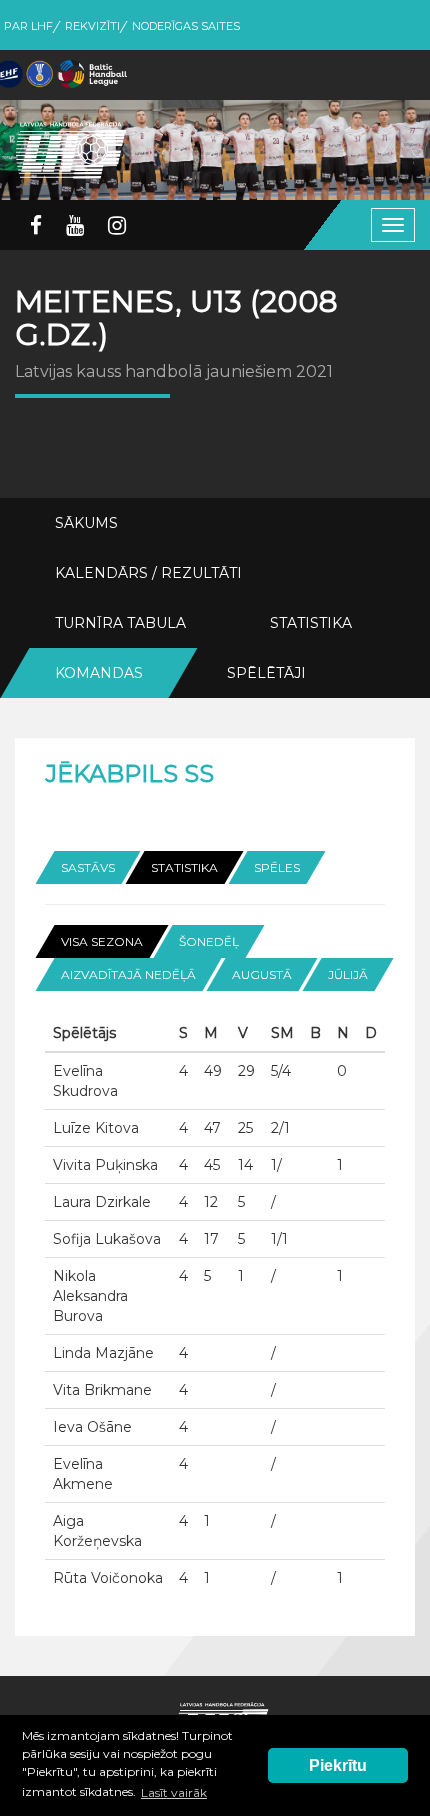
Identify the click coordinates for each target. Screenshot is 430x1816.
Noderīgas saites (186, 26)
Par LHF (28, 26)
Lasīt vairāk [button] (174, 1792)
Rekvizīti (92, 26)
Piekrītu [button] (338, 1765)
